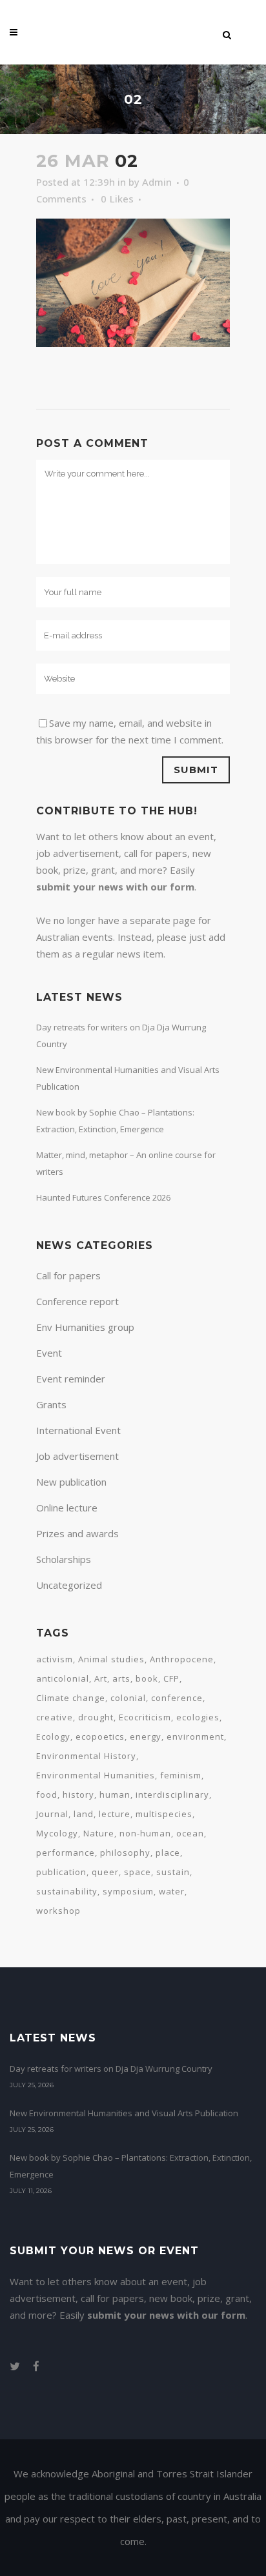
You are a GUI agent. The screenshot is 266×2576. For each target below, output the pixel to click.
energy (146, 1736)
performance (66, 1853)
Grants (51, 1404)
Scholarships (64, 1559)
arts (121, 1678)
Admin (157, 182)
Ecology (53, 1736)
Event (49, 1353)
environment (195, 1736)
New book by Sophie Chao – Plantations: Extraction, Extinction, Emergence (131, 2166)
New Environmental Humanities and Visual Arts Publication (124, 2113)
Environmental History (86, 1756)
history (78, 1794)
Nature (99, 1833)
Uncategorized (69, 1585)
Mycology (57, 1833)
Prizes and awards (77, 1533)
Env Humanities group (85, 1327)
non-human (145, 1833)
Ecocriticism (145, 1717)
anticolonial (63, 1678)
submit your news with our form (115, 887)
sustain (173, 1872)
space (138, 1872)
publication (61, 1872)
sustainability (67, 1891)
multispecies (164, 1814)
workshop (58, 1911)
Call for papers (68, 1275)
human (115, 1794)
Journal (52, 1814)
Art (101, 1678)
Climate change (71, 1698)
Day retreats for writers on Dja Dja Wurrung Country (111, 2069)
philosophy (125, 1853)
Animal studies (111, 1659)
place (168, 1853)
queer (105, 1872)
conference (177, 1698)
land (84, 1814)
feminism (181, 1775)
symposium (128, 1891)
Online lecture (67, 1508)
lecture (115, 1814)
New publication (71, 1482)
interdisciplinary (172, 1794)
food (47, 1794)
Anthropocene (182, 1659)
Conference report (77, 1301)
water (172, 1891)
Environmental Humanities (96, 1775)
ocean (190, 1833)
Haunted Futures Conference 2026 (103, 1197)
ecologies (198, 1717)
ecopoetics (100, 1736)
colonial (128, 1698)
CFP (171, 1678)
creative (55, 1717)
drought (96, 1717)
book (147, 1678)
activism (55, 1659)
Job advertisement (77, 1456)
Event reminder (71, 1379)
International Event (78, 1430)
